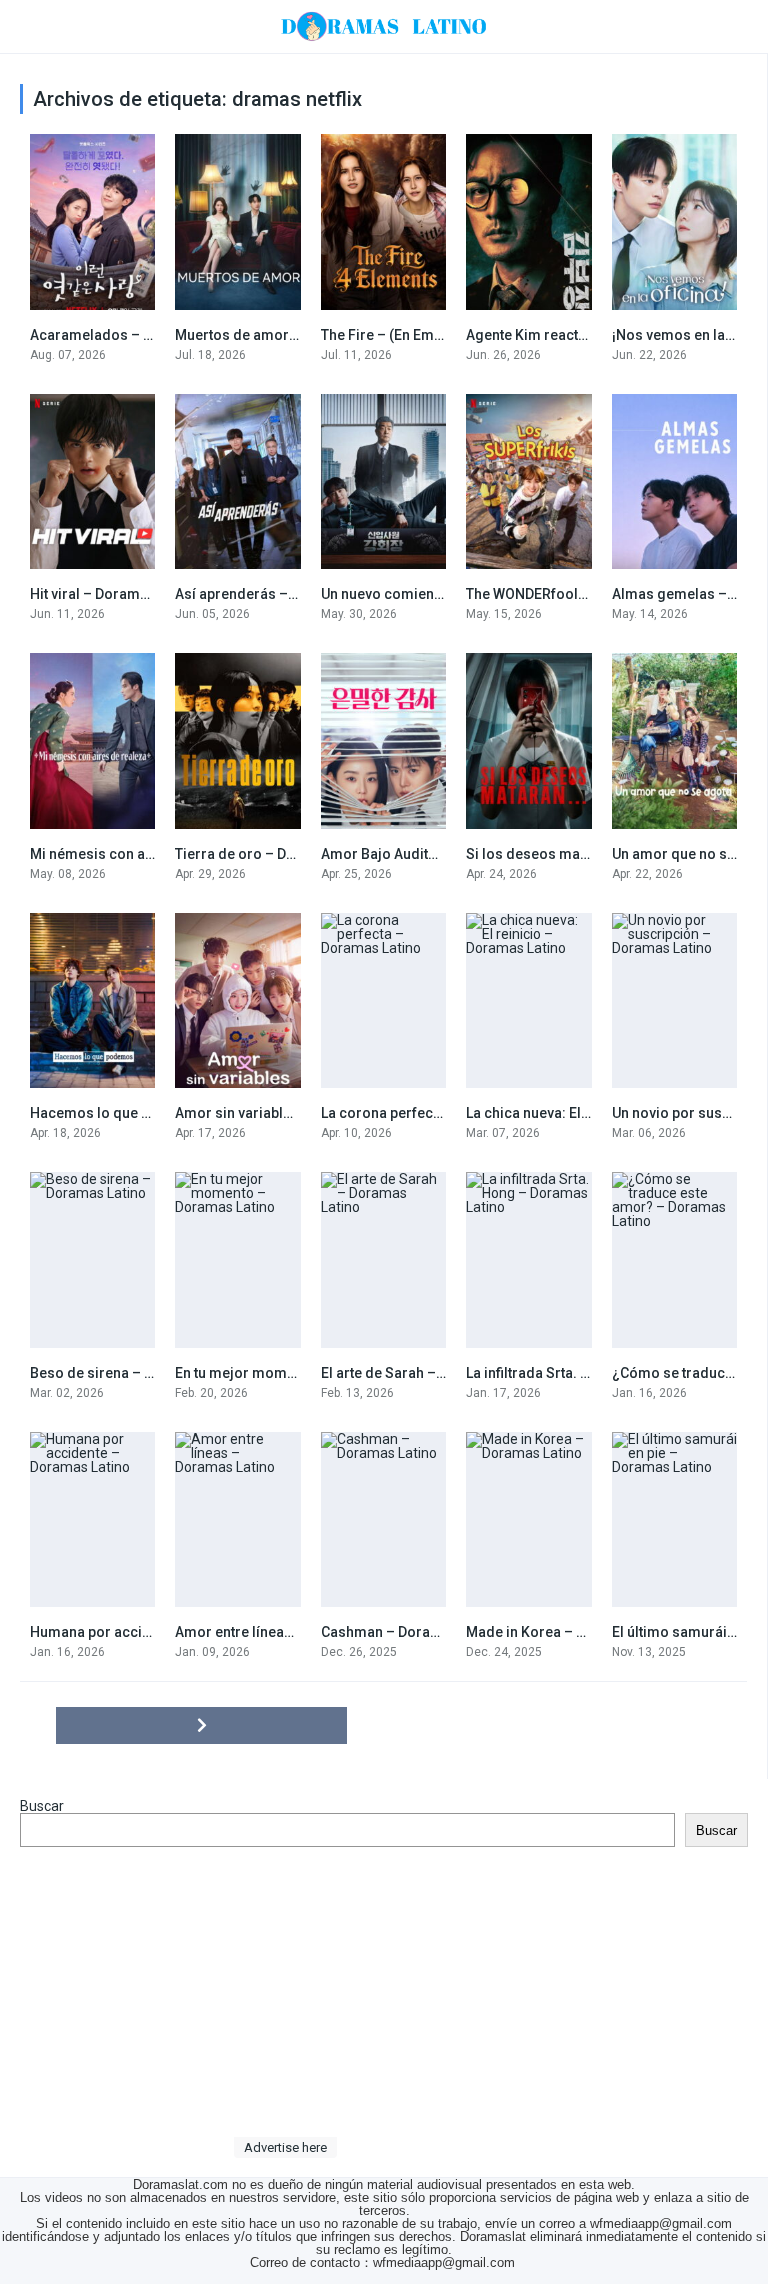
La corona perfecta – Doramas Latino (442, 1113)
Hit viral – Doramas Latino (114, 594)
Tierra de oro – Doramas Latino (278, 854)
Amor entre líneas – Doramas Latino (293, 1632)
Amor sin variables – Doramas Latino (296, 1113)
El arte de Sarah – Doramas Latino (432, 1373)
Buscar (42, 1806)
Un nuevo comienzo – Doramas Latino (445, 594)
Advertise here (285, 2147)
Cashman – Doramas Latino (411, 1632)
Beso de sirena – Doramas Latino (139, 1373)
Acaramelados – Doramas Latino (138, 335)
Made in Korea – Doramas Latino (573, 1632)
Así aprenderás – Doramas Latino (285, 594)
